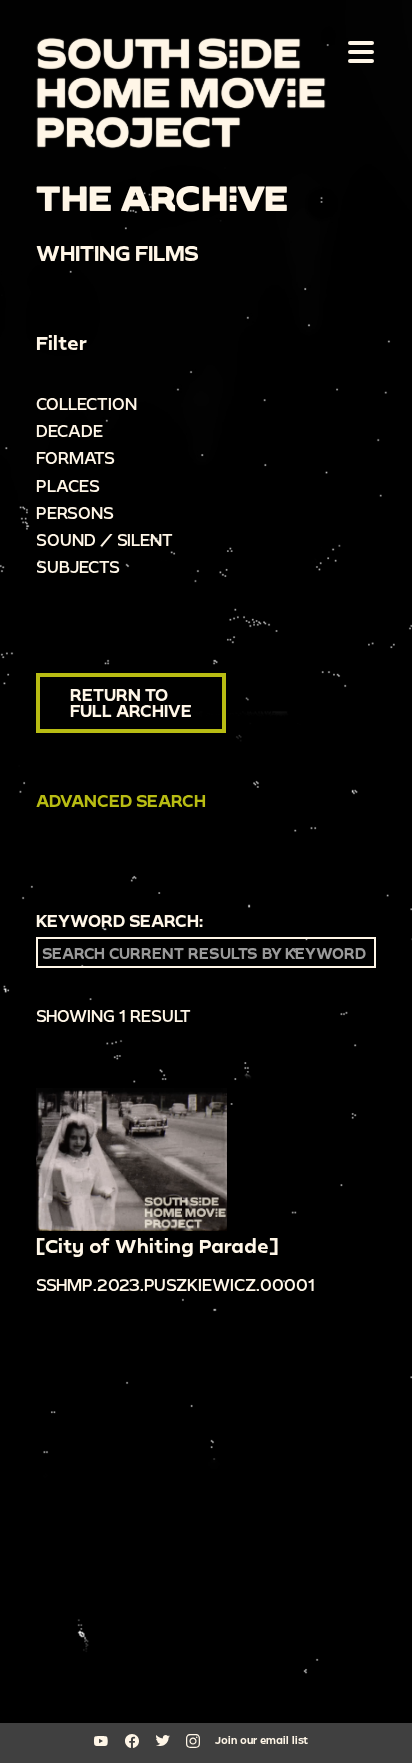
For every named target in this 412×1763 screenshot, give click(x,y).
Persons (75, 512)
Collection (86, 403)
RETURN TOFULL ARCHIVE (131, 702)
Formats (75, 457)
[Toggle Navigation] (357, 51)
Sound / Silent (104, 539)
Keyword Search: (119, 921)
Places (68, 485)
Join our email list (261, 1740)
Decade (69, 430)
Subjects (78, 566)
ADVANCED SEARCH (121, 800)
